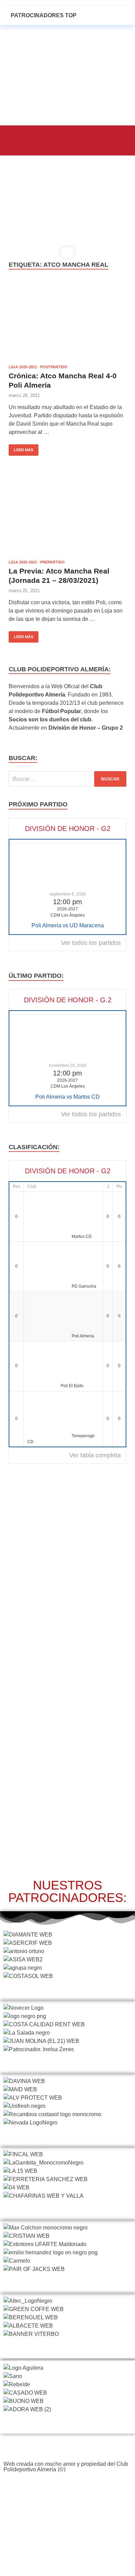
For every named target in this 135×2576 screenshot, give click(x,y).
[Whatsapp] (98, 2486)
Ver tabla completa (95, 1455)
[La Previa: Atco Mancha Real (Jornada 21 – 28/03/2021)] (67, 517)
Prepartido (52, 562)
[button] (20, 139)
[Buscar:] (67, 779)
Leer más (21, 448)
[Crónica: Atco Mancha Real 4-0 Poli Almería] (67, 321)
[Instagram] (67, 2486)
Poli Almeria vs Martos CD (67, 1097)
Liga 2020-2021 (23, 367)
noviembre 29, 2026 (68, 1066)
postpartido (54, 367)
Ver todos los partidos (91, 943)
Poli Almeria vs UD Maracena (68, 925)
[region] (67, 210)
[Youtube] (83, 2486)
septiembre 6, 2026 (68, 894)
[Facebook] (37, 2486)
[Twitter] (52, 2486)
